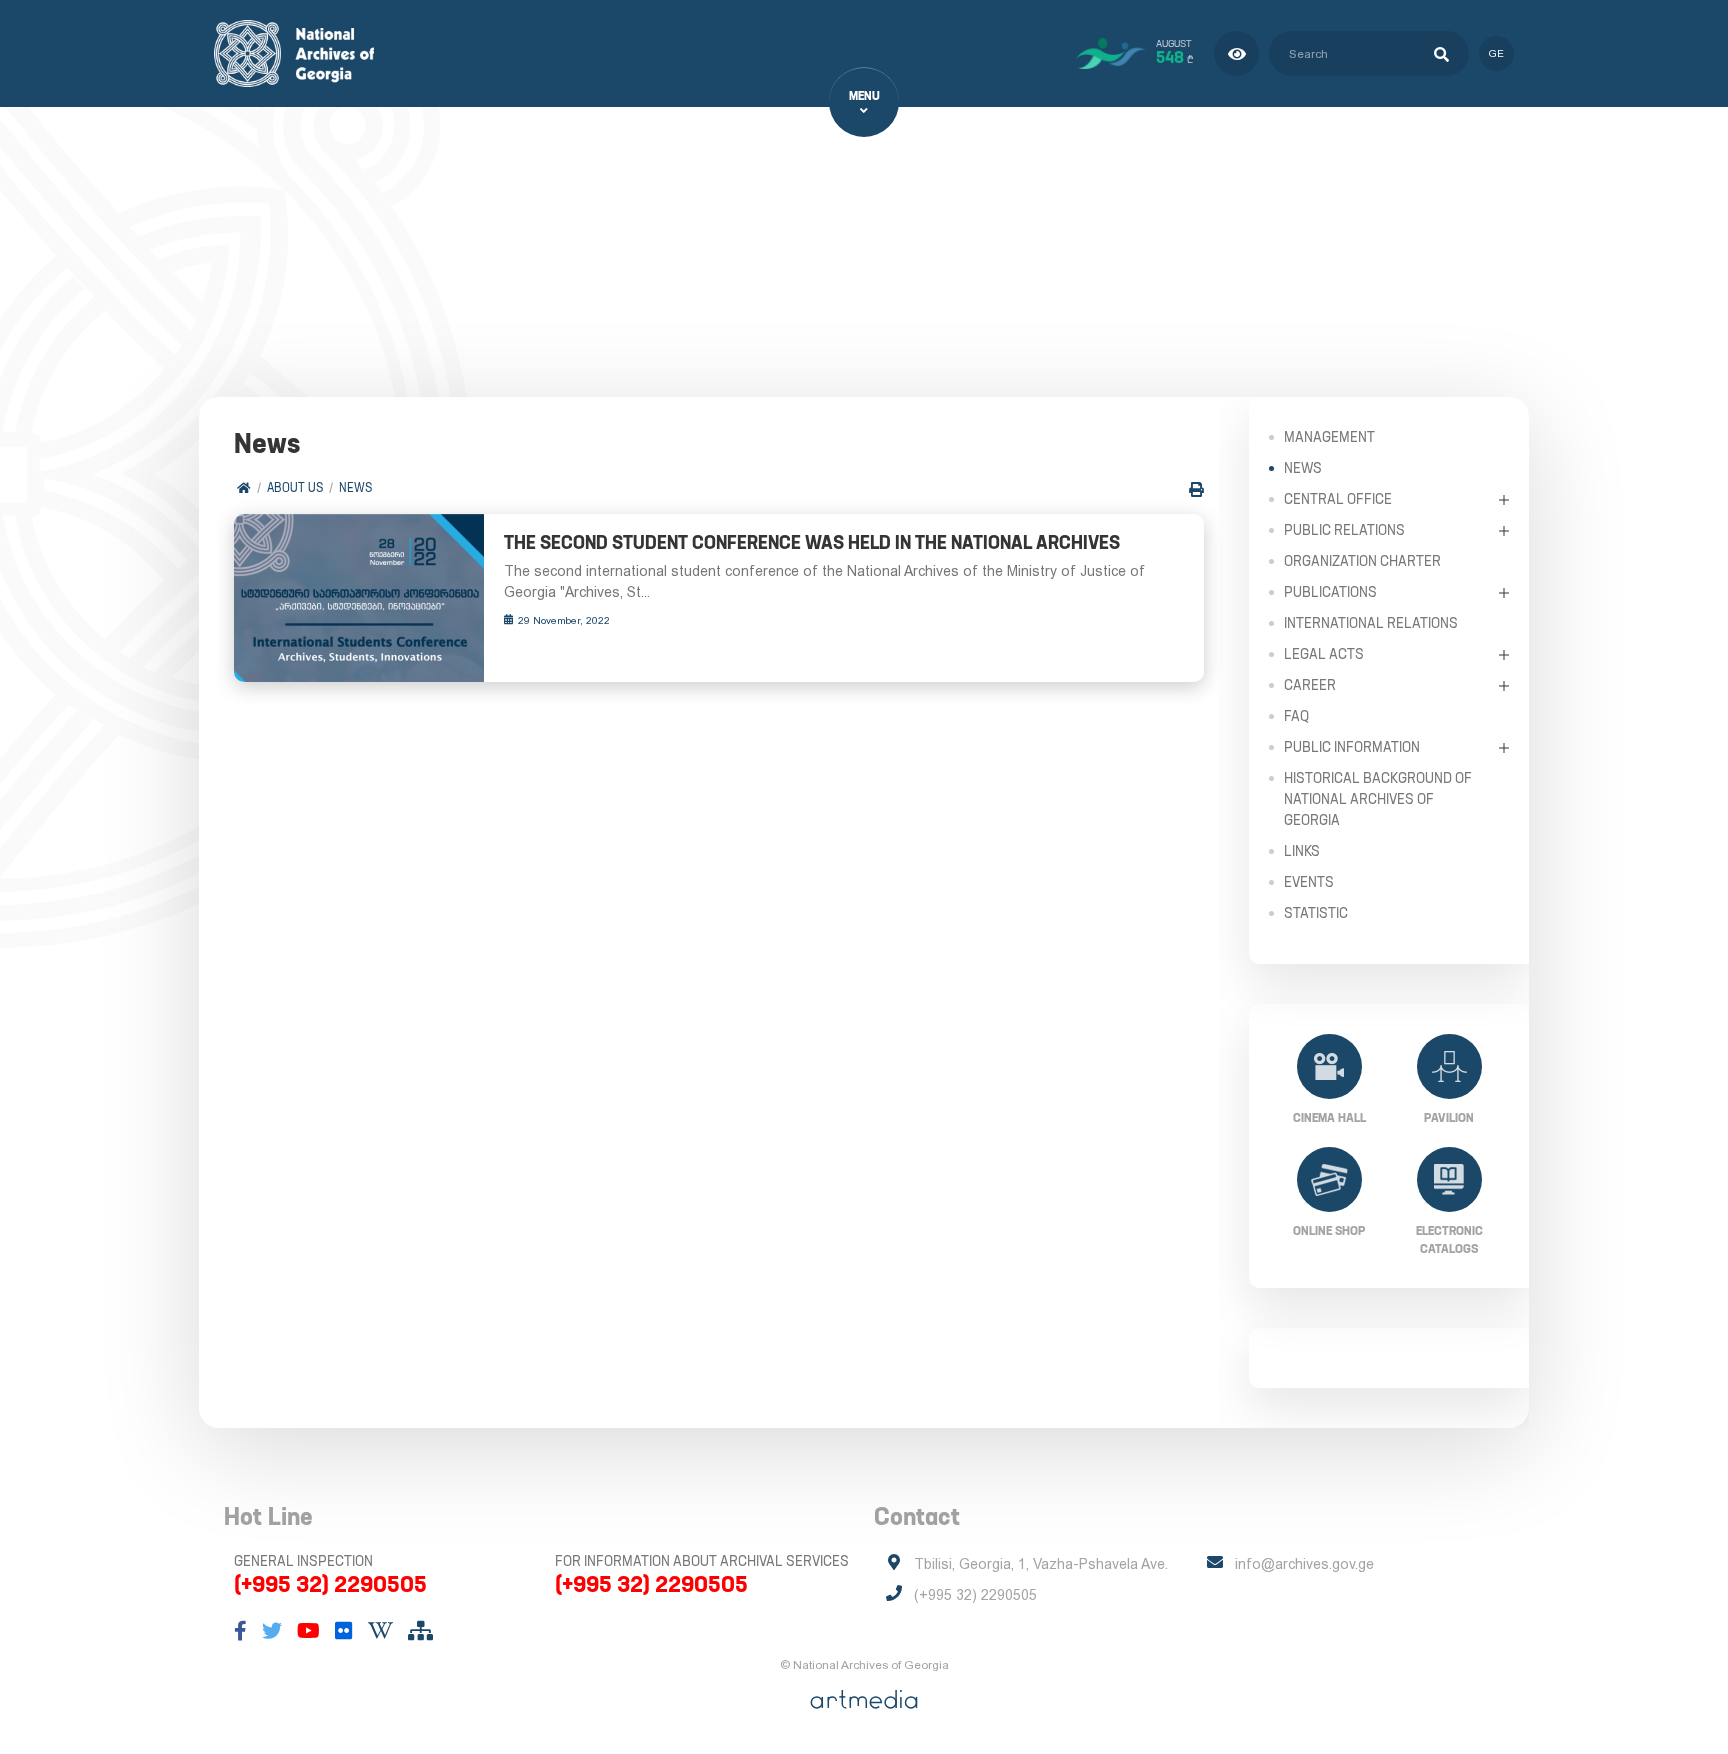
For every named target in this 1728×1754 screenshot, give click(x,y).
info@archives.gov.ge (1304, 1564)
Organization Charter (1362, 561)
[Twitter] (272, 1631)
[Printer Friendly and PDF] (1196, 489)
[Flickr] (344, 1631)
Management (1329, 437)
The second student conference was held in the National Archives (812, 542)
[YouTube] (308, 1631)
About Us (295, 487)
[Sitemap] (420, 1631)
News (355, 487)
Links (1302, 851)
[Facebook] (240, 1631)
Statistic (1316, 913)
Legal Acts (1324, 654)
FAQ (1296, 716)
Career (1310, 685)
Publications (1330, 592)
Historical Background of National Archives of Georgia (1378, 799)
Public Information (1352, 747)
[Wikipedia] (380, 1631)
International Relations (1371, 623)
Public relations (1344, 530)
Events (1309, 882)
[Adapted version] (1236, 53)
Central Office (1338, 499)
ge (1496, 53)
